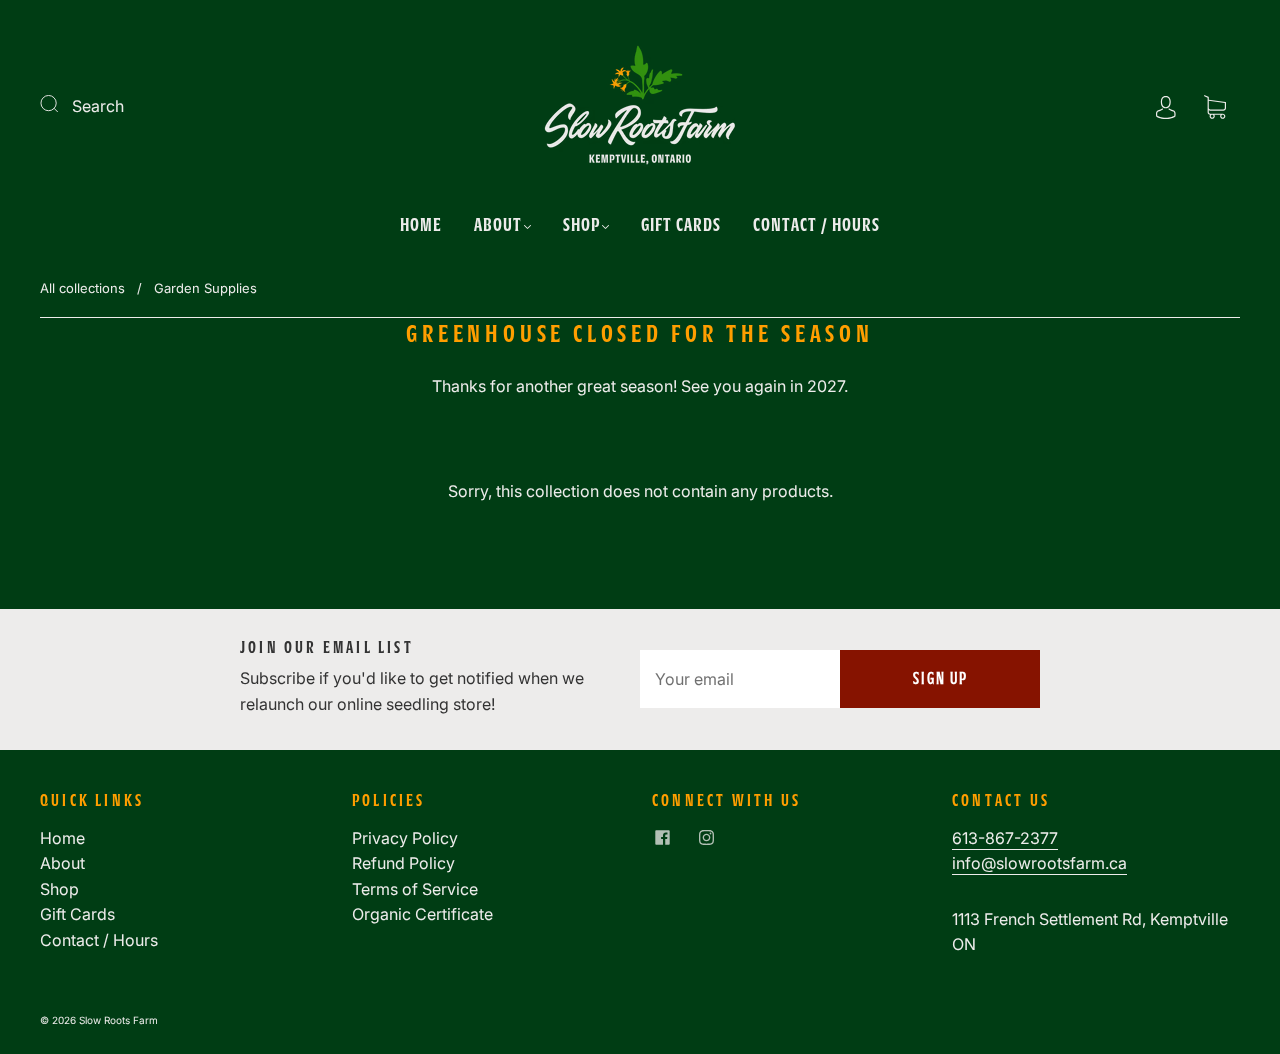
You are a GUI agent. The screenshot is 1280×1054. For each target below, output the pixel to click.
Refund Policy (403, 863)
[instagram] (706, 838)
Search (98, 106)
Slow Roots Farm (118, 1020)
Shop (581, 224)
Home (421, 224)
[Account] (1166, 106)
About (498, 224)
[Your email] (740, 679)
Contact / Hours (816, 224)
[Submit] (62, 104)
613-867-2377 (1005, 838)
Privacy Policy (405, 838)
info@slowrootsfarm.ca (1039, 863)
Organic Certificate (422, 914)
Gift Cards (681, 224)
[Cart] (1215, 106)
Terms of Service (415, 889)
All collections (82, 288)
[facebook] (662, 838)
